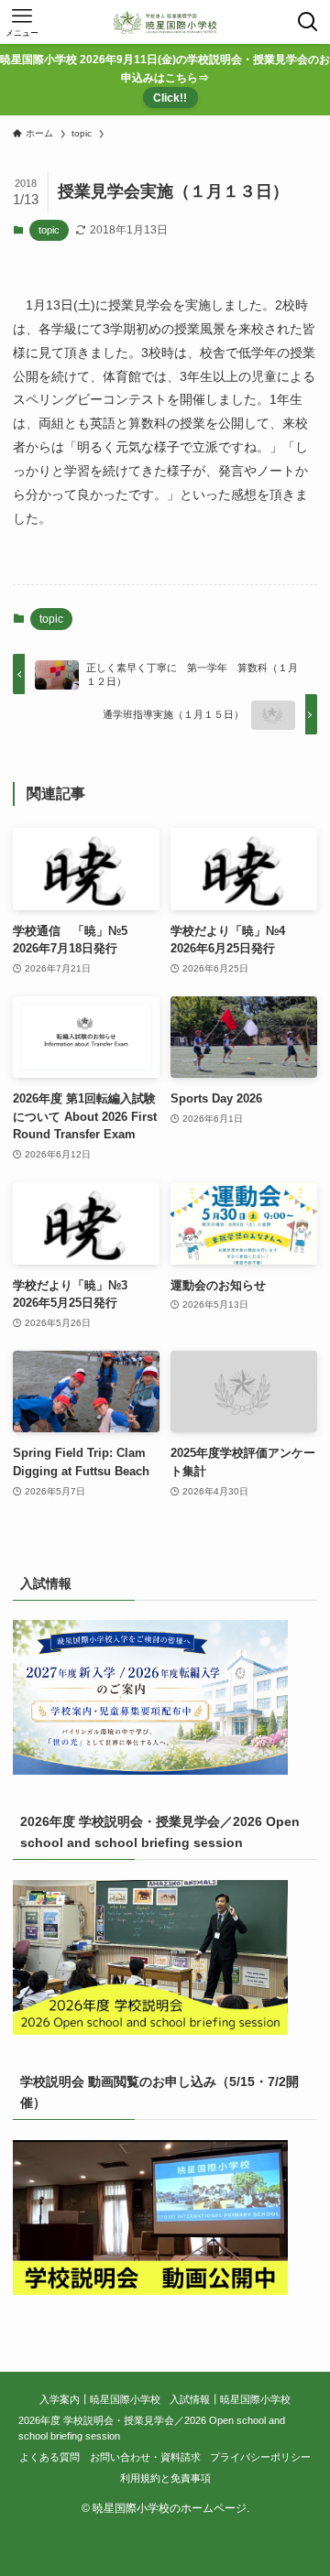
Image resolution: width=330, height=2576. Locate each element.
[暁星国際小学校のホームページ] (165, 22)
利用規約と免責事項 (165, 2478)
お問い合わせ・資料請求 (145, 2457)
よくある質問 (49, 2457)
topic (49, 230)
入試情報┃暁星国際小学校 (230, 2399)
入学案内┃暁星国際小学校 (100, 2399)
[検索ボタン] (308, 22)
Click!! (170, 98)
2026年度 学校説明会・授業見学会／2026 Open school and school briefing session (152, 2428)
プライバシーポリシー (260, 2457)
